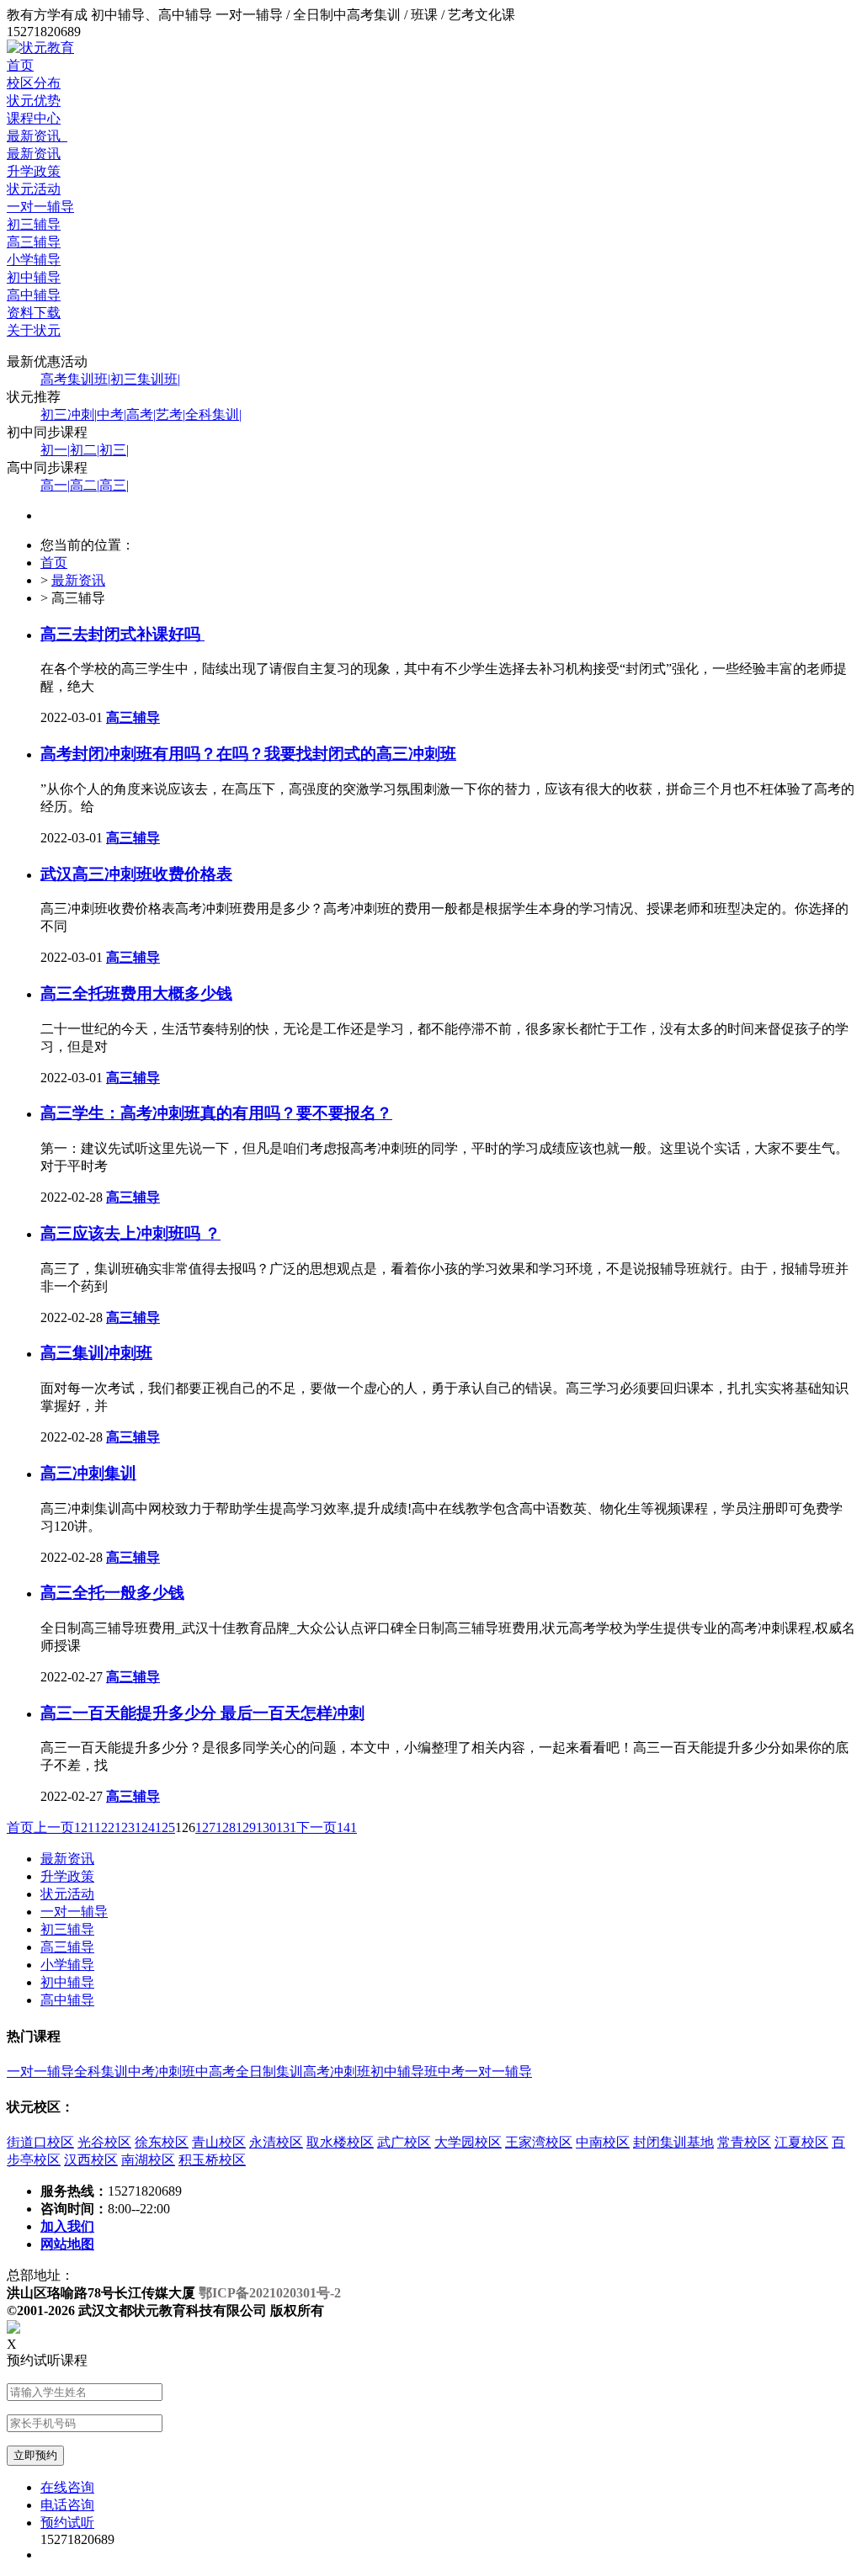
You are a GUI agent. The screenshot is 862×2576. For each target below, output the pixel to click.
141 (347, 1827)
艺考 (170, 414)
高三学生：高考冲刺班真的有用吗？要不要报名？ (216, 1113)
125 (165, 1827)
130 (266, 1827)
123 (125, 1827)
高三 (114, 485)
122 (104, 1827)
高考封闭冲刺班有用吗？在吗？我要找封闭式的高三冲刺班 (248, 754)
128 (226, 1827)
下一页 (317, 1827)
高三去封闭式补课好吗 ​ (122, 634)
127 (205, 1827)
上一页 (54, 1827)
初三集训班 (145, 379)
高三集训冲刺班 (96, 1353)
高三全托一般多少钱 (112, 1593)
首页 (20, 65)
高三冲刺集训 (88, 1473)
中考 (112, 414)
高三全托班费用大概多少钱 (136, 993)
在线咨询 (67, 2487)
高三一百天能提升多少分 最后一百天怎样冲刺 (202, 1713)
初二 (85, 450)
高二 (85, 485)
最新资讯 (37, 136)
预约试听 (67, 2523)
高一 (55, 485)
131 (286, 1827)
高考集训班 (75, 379)
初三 (114, 450)
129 (246, 1827)
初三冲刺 (69, 414)
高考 (141, 414)
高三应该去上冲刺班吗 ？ (130, 1233)
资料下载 (34, 313)
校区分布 (34, 83)
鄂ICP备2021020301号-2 (270, 2293)
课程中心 (34, 118)
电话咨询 (67, 2505)
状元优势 (34, 101)
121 (84, 1827)
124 (145, 1827)
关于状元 (34, 330)
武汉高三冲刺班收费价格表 (136, 874)
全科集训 (213, 414)
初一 (55, 450)
